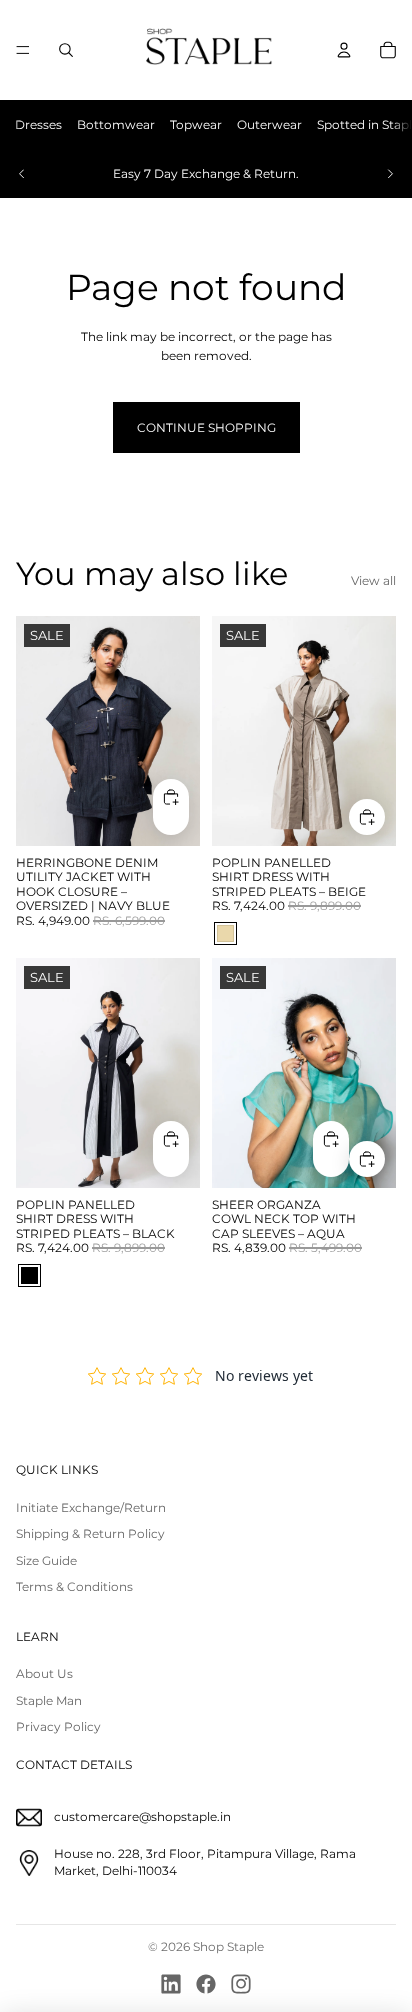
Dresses (38, 124)
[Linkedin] (171, 1984)
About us (44, 1673)
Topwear (196, 124)
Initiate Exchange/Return (91, 1507)
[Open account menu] (344, 50)
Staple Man (49, 1700)
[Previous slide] (22, 174)
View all (373, 580)
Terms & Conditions (74, 1586)
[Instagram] (241, 1984)
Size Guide (46, 1560)
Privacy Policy (58, 1726)
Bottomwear (116, 124)
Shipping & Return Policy (90, 1533)
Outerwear (269, 124)
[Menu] (23, 50)
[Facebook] (206, 1984)
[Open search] (66, 50)
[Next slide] (390, 174)
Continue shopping (206, 427)
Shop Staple (228, 1946)
